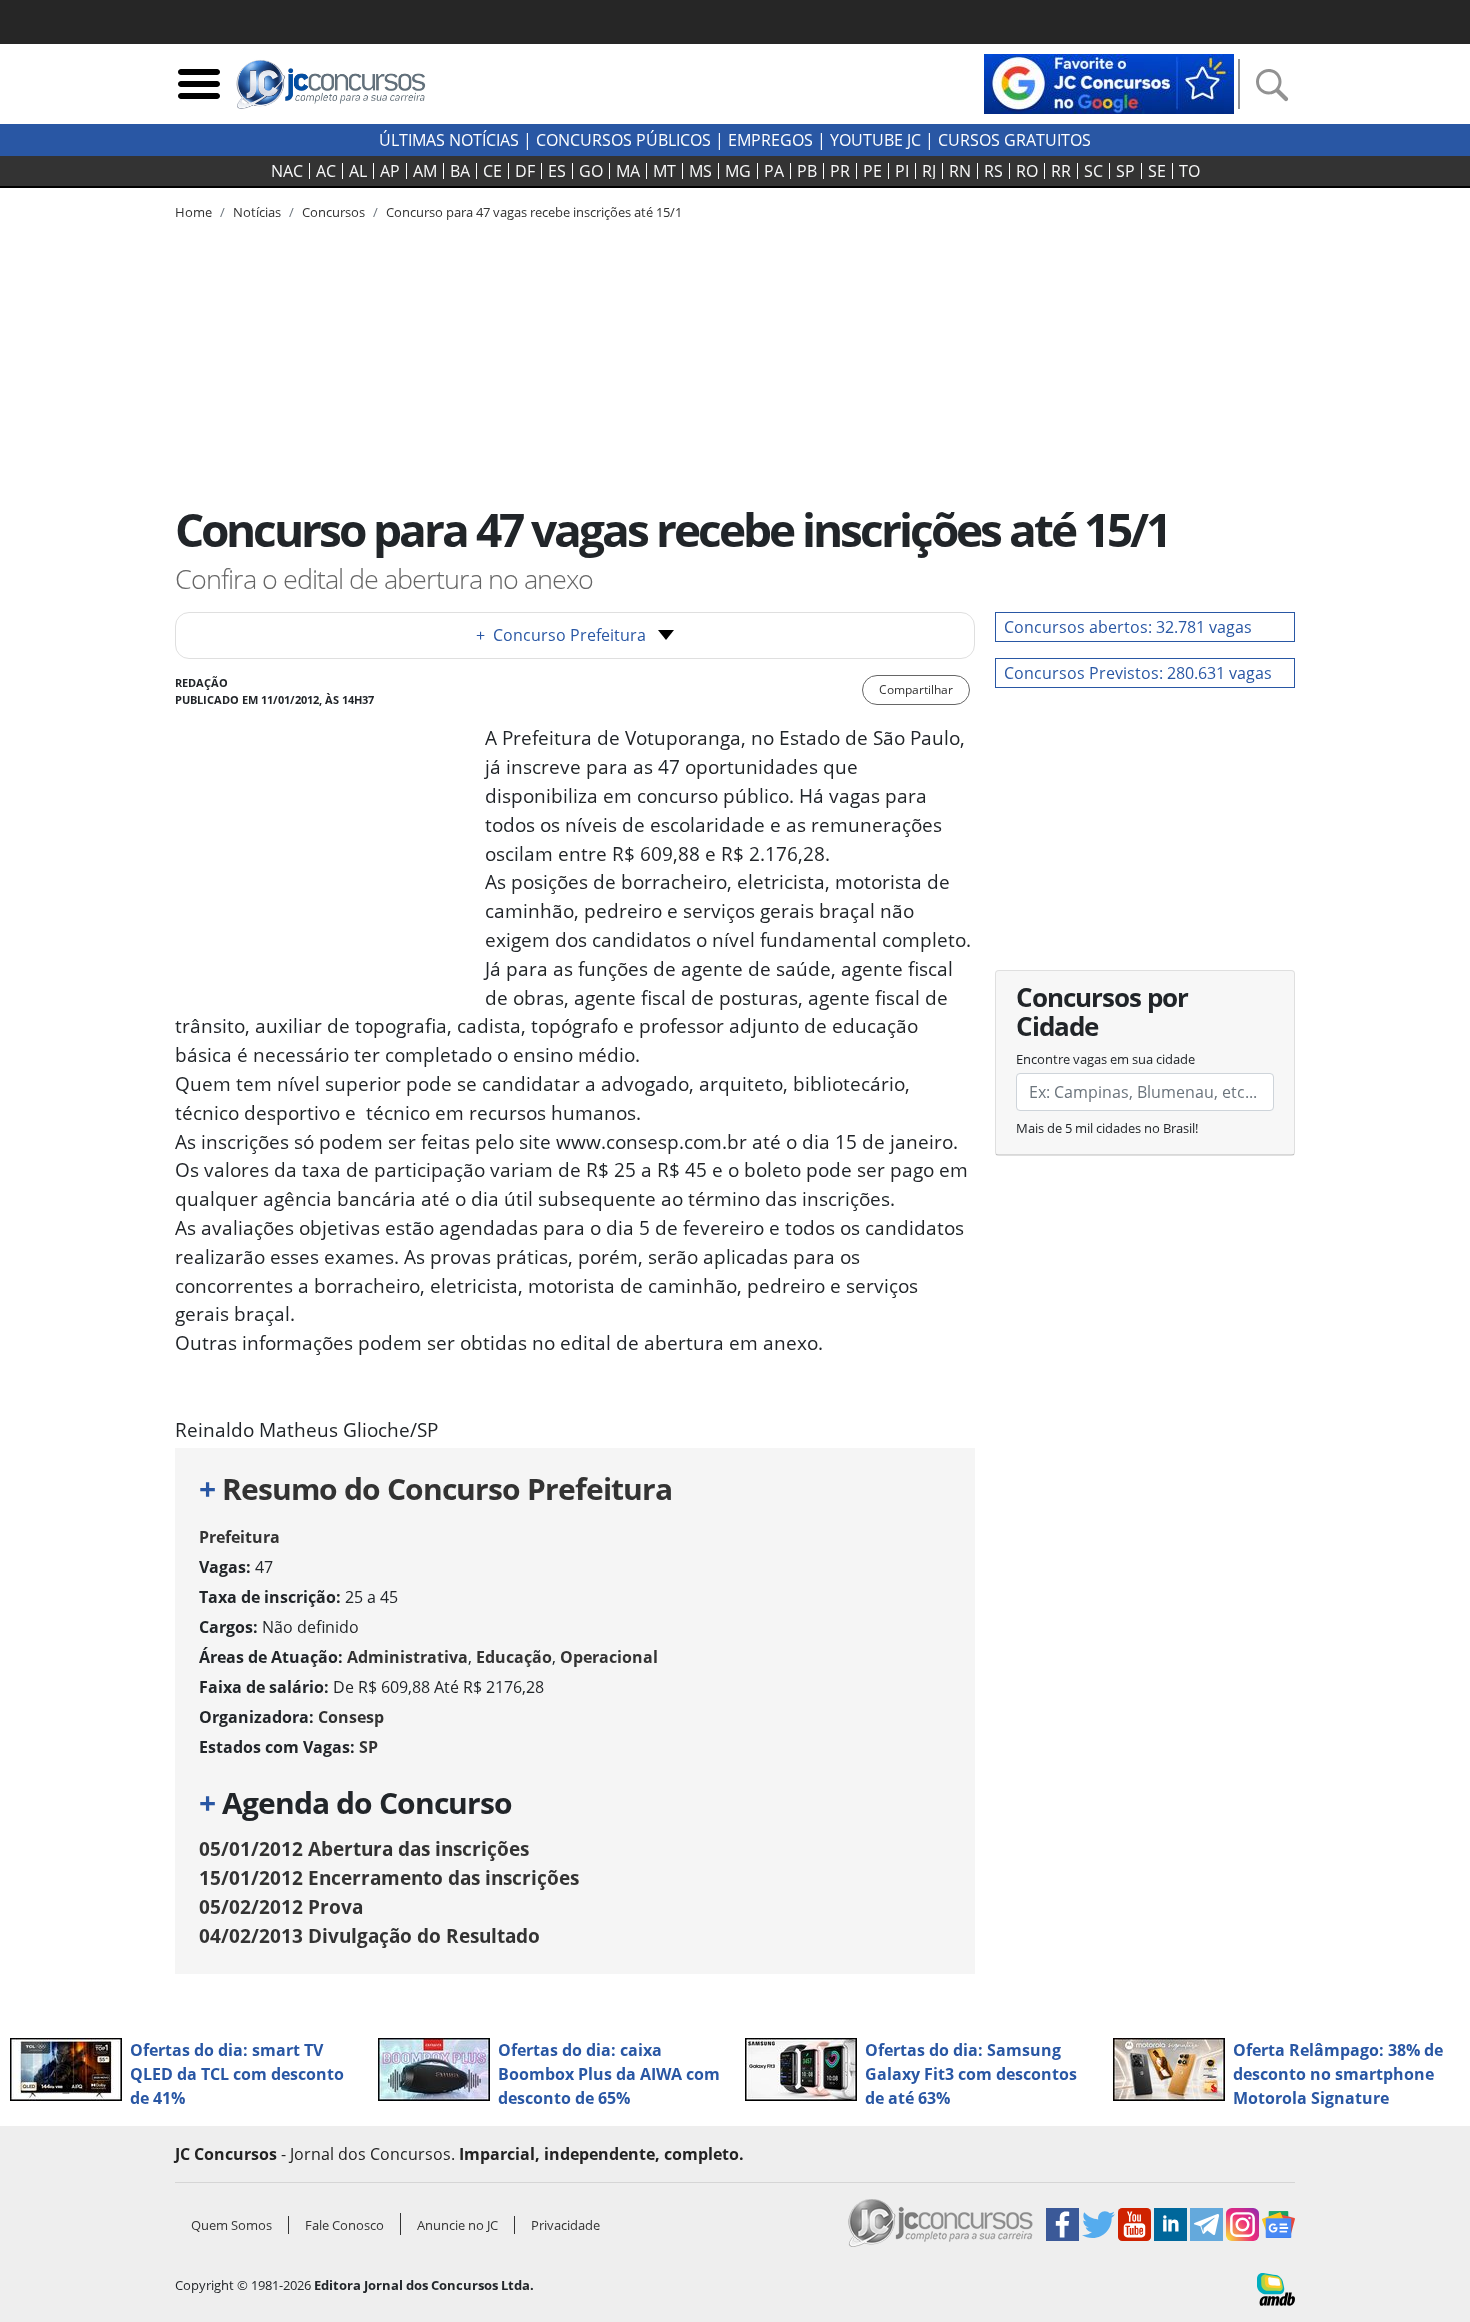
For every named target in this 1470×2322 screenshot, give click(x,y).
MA (628, 171)
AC (326, 171)
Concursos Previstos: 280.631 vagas (1138, 673)
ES (557, 171)
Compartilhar (916, 689)
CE (492, 171)
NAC (287, 171)
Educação (514, 1657)
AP (390, 171)
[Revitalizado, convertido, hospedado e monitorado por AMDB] (1276, 2288)
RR (1061, 171)
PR (840, 171)
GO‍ (591, 171)
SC (1093, 171)
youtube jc (875, 140)
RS (993, 171)
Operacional (609, 1657)
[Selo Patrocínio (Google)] (1109, 82)
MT (664, 171)
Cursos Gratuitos (1014, 140)
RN (960, 171)
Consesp (351, 1717)
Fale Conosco (344, 2225)
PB (807, 171)
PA (774, 171)
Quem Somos (231, 2225)
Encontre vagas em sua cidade (1105, 1059)
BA (460, 171)
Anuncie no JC (457, 2225)
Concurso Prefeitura (561, 635)
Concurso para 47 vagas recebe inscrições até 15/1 (534, 212)
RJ (929, 171)
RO (1027, 171)
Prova (281, 1906)
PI (902, 171)
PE (872, 171)
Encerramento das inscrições (389, 1877)
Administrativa (407, 1657)
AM (425, 171)
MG (738, 171)
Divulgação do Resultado (369, 1935)
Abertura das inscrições (364, 1848)
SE (1157, 171)
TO (1189, 171)
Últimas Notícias (449, 140)
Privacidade (565, 2225)
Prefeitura (239, 1537)
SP (1125, 171)
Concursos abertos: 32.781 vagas (1128, 627)
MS (700, 171)
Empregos (770, 140)
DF (525, 171)
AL (358, 171)
